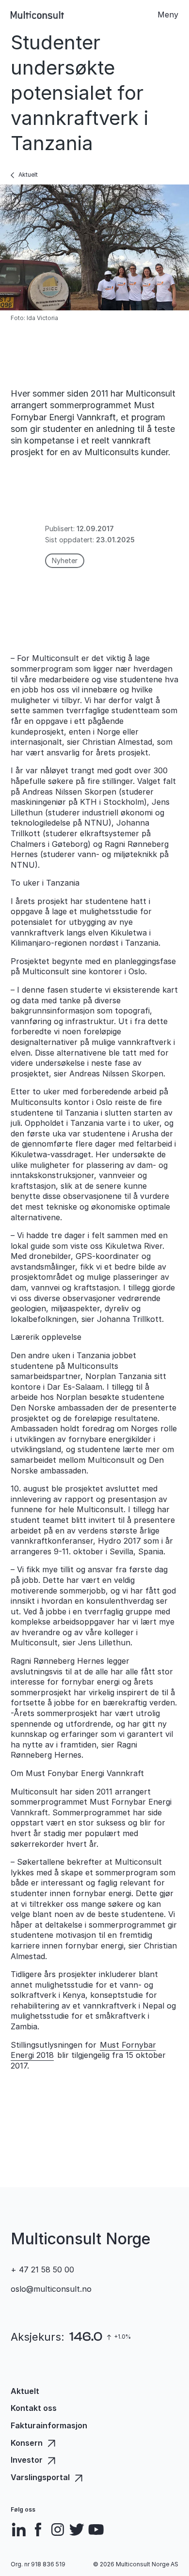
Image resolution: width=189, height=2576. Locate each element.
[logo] (37, 15)
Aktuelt (28, 175)
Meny (168, 15)
